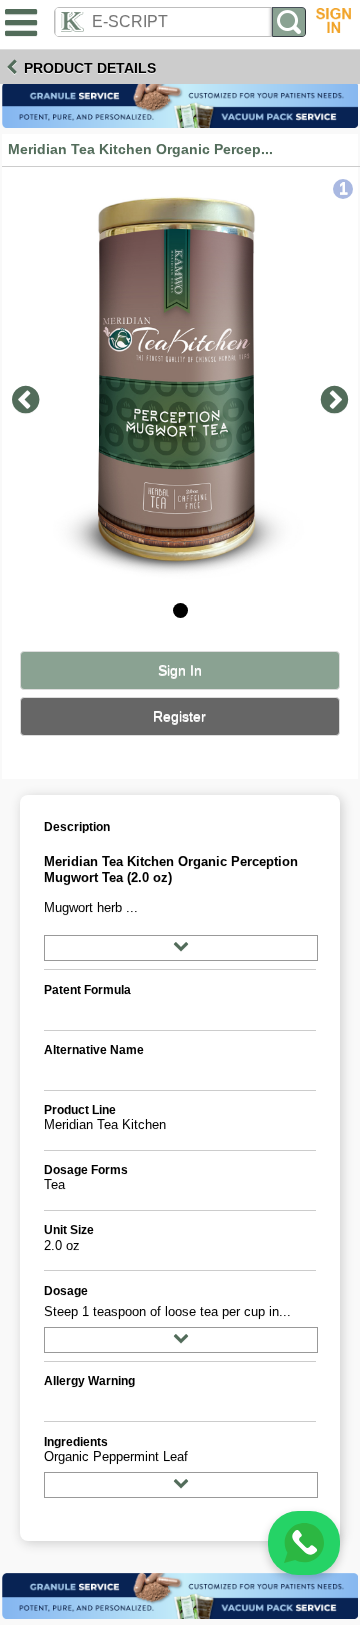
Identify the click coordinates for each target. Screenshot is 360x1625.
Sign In (180, 670)
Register (179, 716)
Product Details (90, 68)
